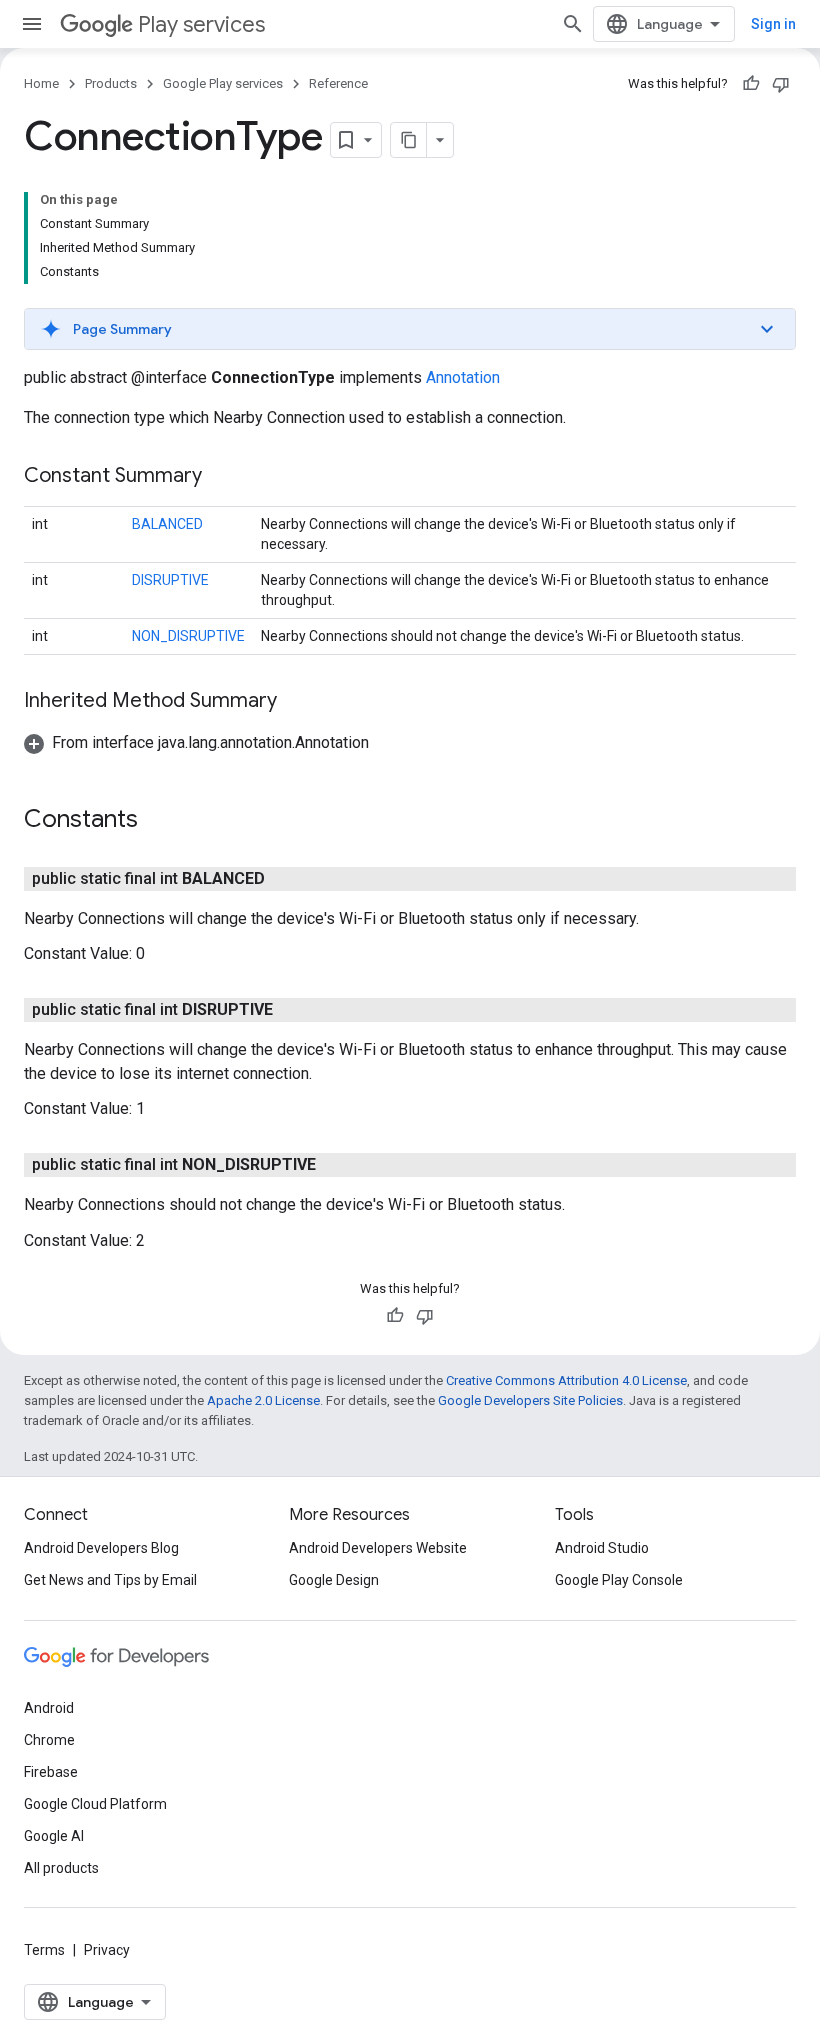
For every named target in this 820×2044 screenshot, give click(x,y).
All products (61, 1868)
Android (49, 1708)
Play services (201, 24)
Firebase (51, 1772)
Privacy (107, 1950)
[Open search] (573, 24)
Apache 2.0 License (263, 1400)
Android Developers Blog (101, 1548)
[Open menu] (32, 24)
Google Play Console (619, 1580)
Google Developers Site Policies (530, 1400)
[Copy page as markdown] (409, 140)
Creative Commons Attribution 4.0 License (566, 1380)
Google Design (334, 1580)
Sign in (773, 24)
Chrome (49, 1740)
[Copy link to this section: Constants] (158, 821)
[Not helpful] (781, 84)
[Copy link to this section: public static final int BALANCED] (285, 879)
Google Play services (223, 83)
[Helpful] (751, 84)
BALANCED (167, 524)
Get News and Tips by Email (110, 1580)
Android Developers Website (378, 1548)
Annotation (463, 377)
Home (41, 83)
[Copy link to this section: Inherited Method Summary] (297, 702)
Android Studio (602, 1548)
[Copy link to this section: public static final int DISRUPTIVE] (293, 1010)
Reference (338, 83)
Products (111, 83)
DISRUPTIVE (170, 580)
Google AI (54, 1836)
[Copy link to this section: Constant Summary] (222, 477)
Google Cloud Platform (95, 1804)
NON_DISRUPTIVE (188, 636)
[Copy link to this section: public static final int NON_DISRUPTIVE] (336, 1165)
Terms (44, 1950)
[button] (410, 329)
